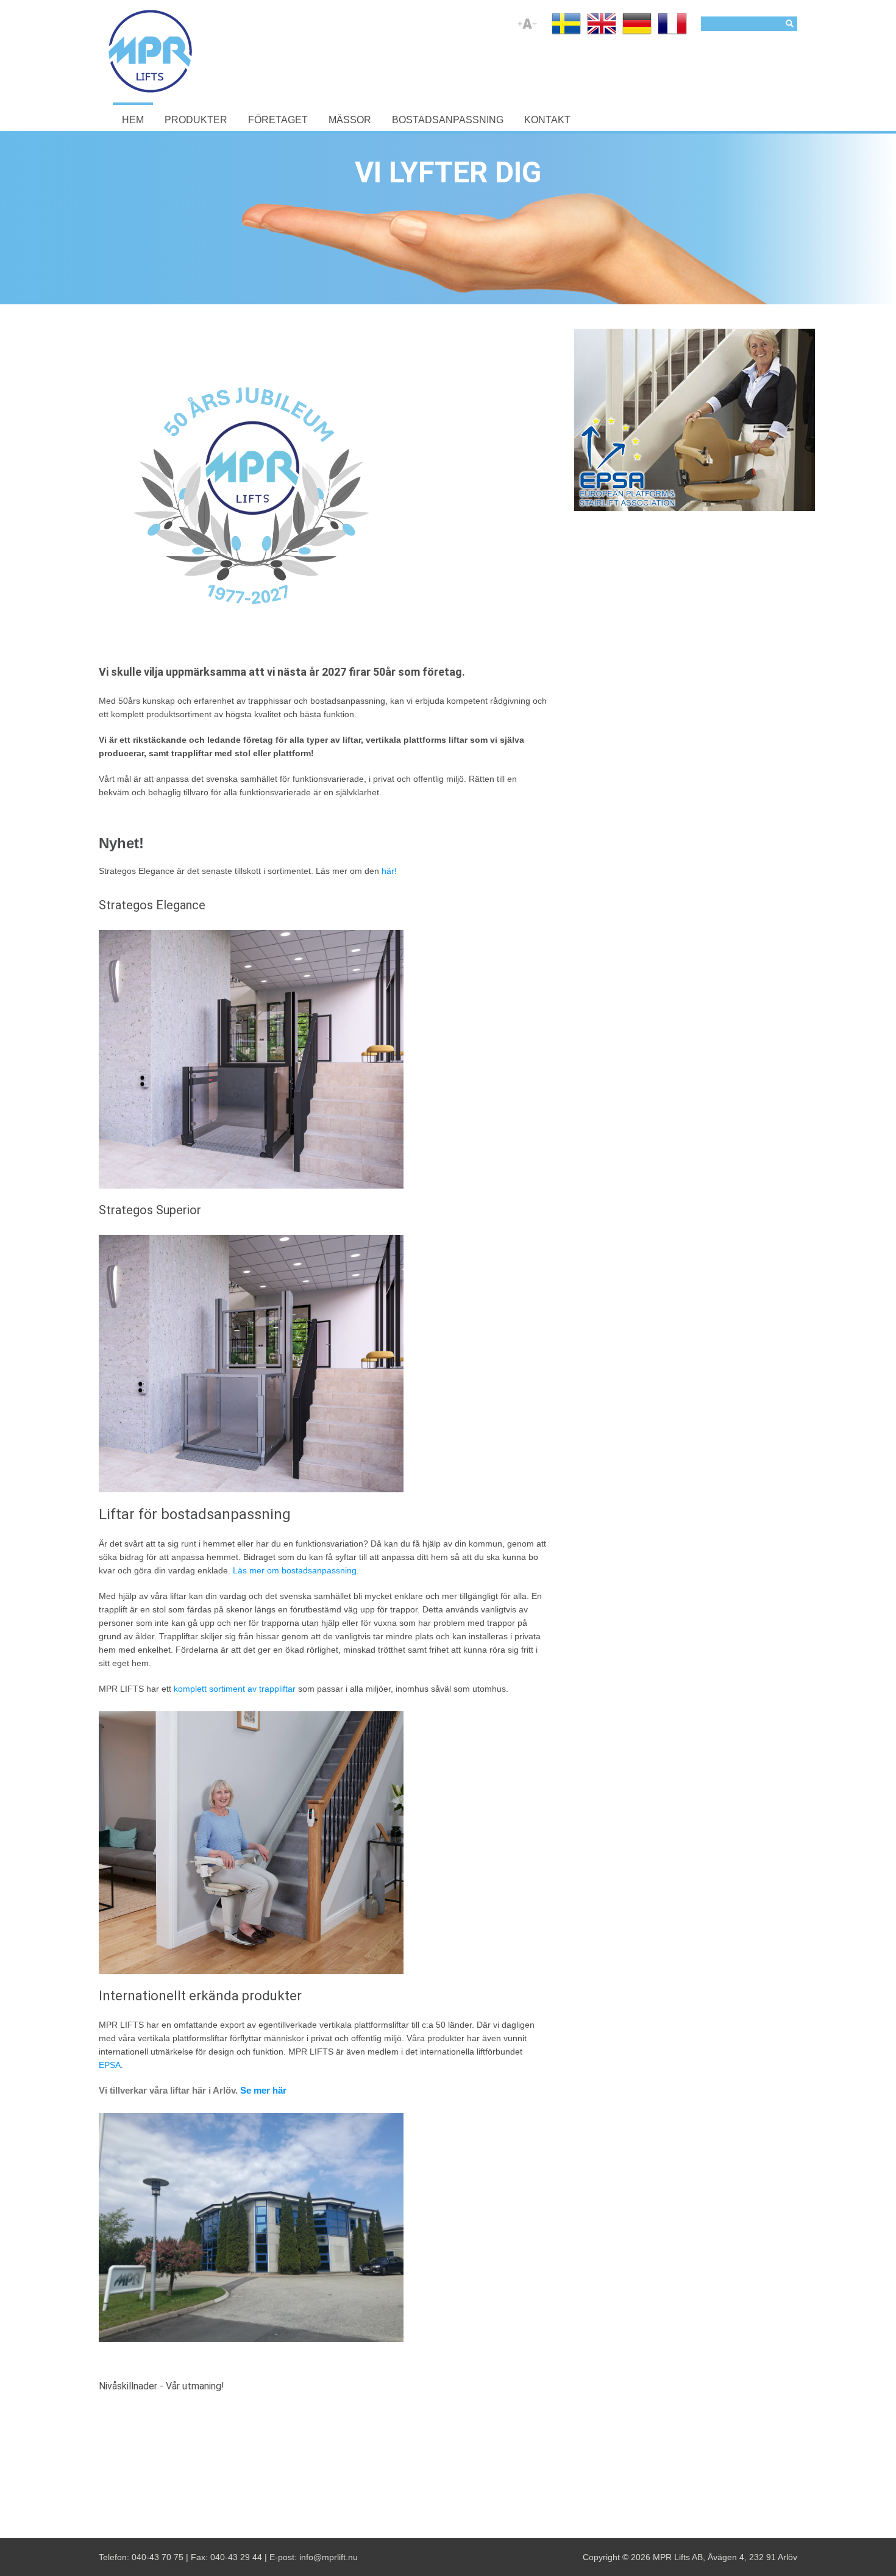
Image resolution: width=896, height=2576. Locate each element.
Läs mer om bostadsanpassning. (296, 1570)
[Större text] (520, 29)
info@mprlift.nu (329, 2557)
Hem (133, 120)
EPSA (110, 2065)
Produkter (196, 120)
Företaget (278, 120)
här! (388, 871)
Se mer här (263, 2091)
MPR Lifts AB (678, 2557)
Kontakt (547, 120)
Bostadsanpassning (448, 120)
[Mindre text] (535, 29)
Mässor (350, 120)
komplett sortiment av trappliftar (235, 1689)
